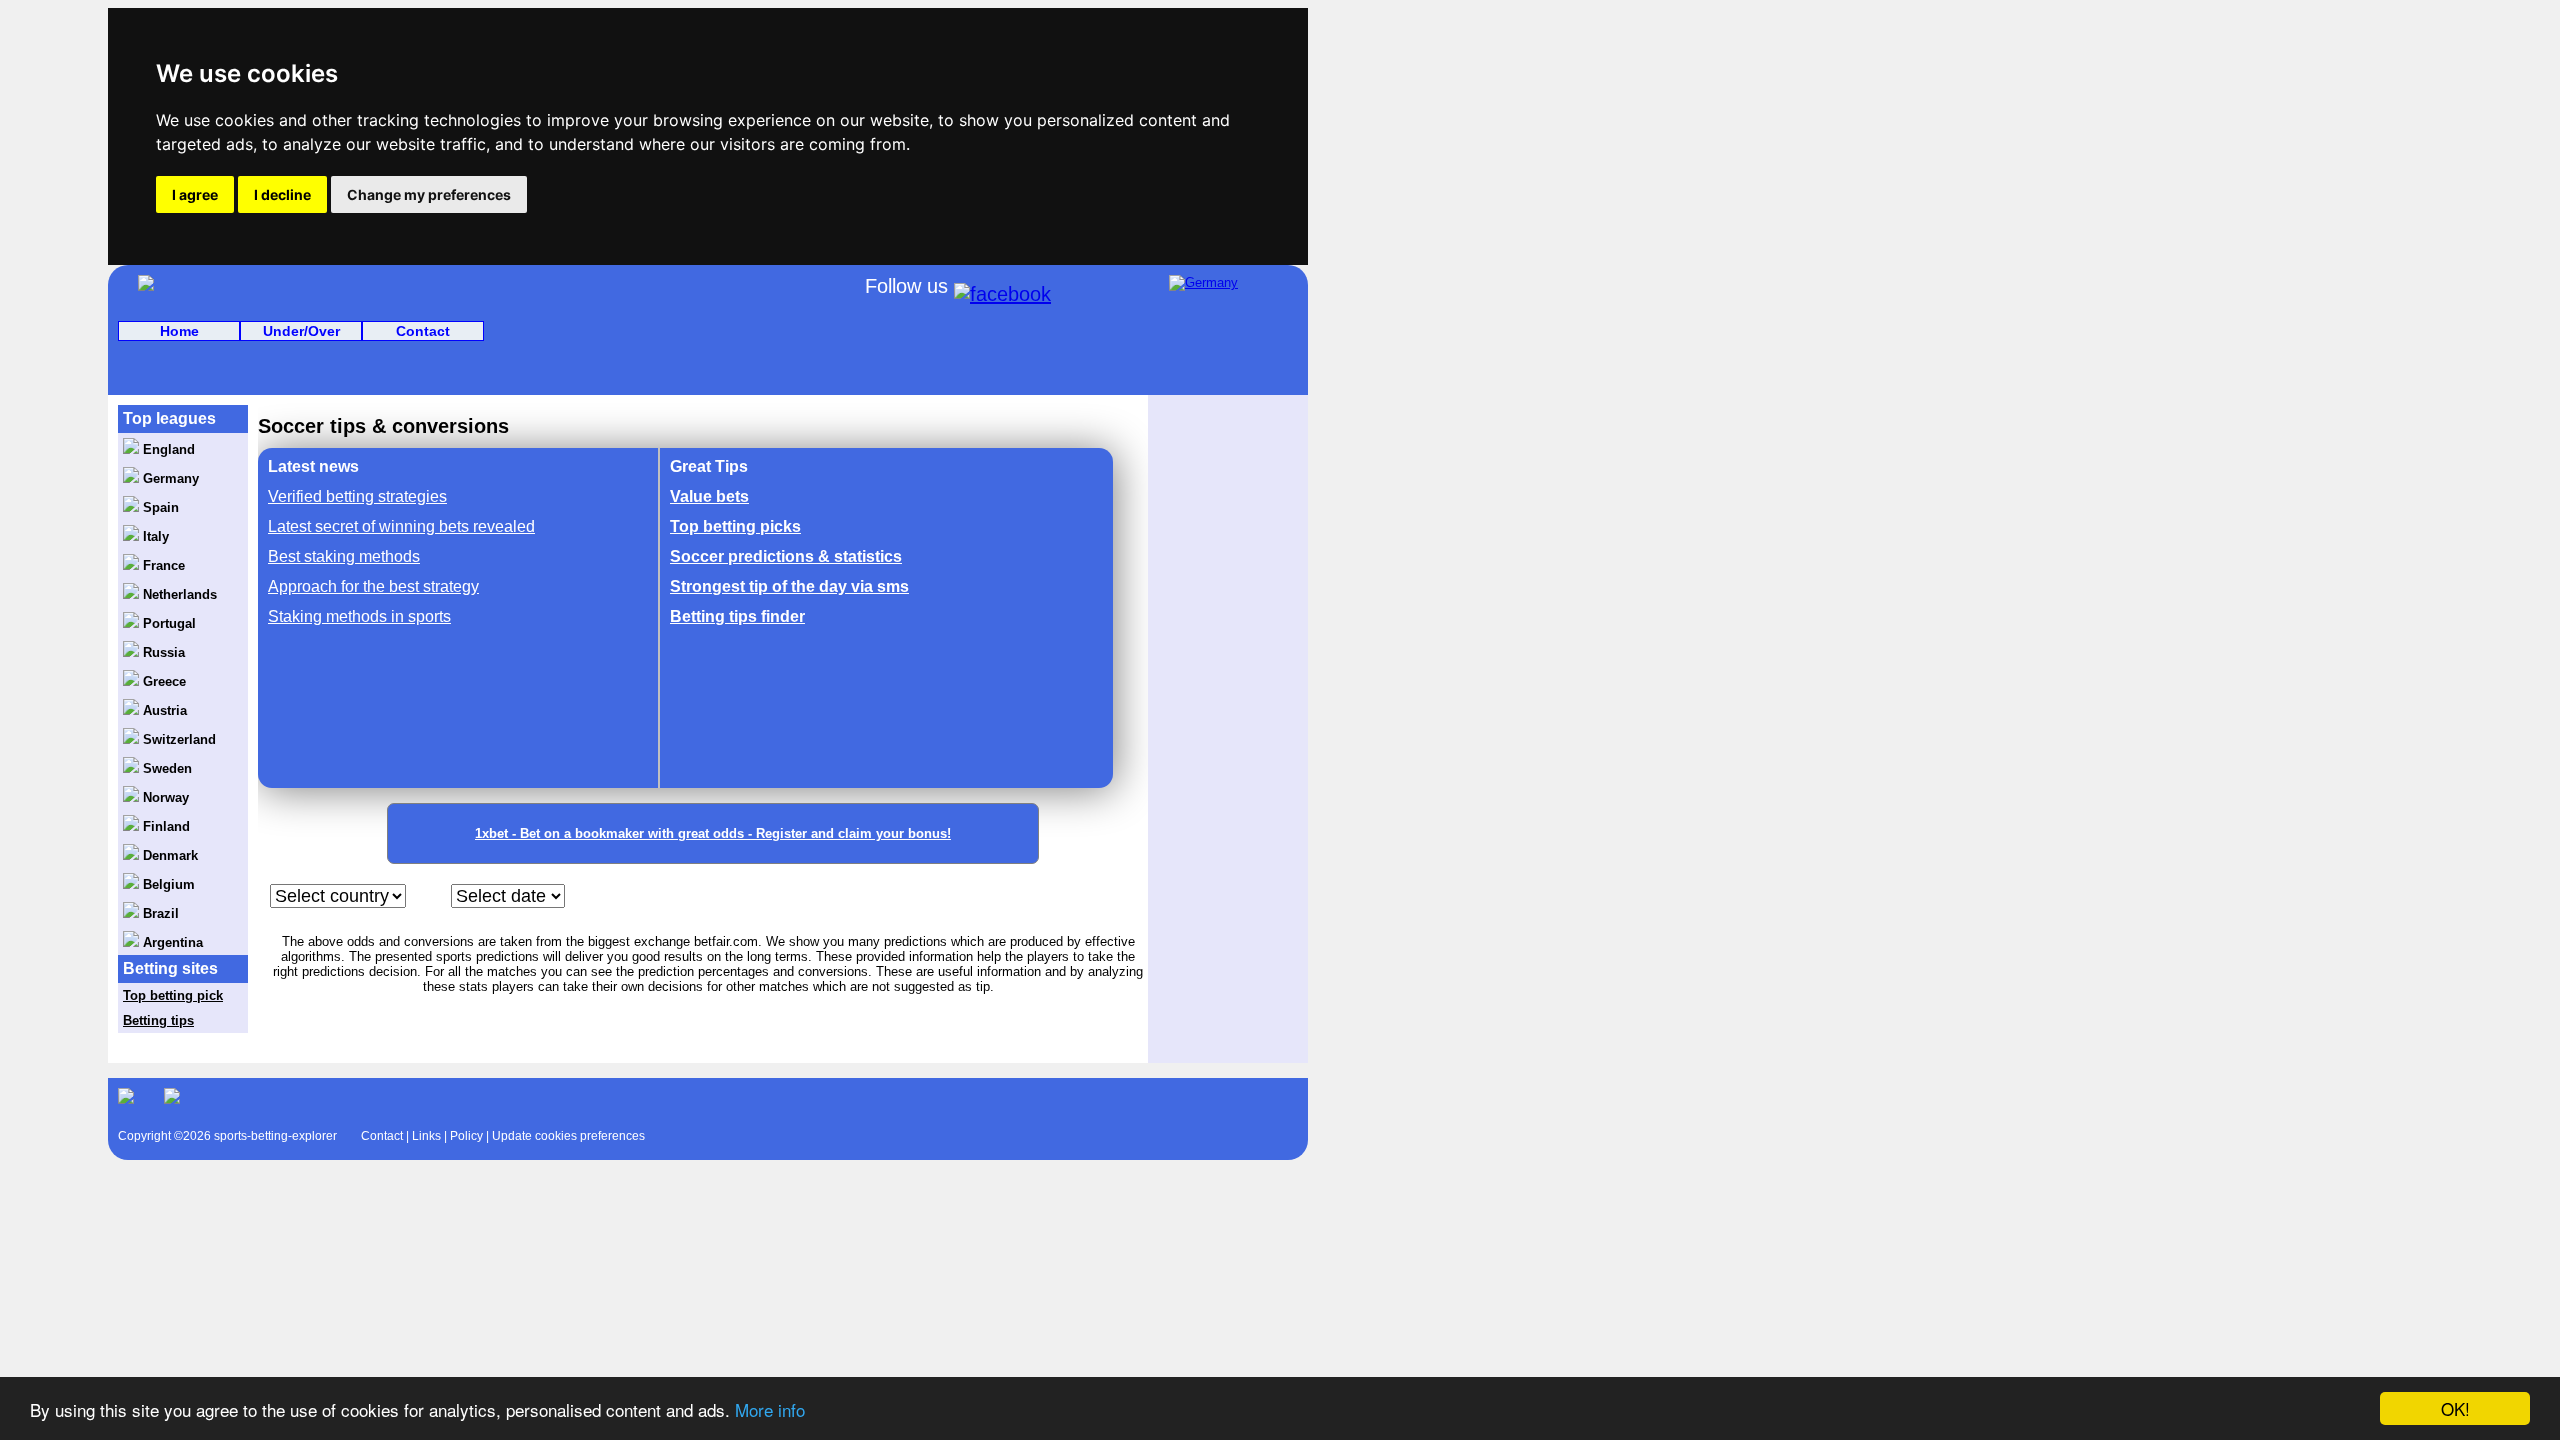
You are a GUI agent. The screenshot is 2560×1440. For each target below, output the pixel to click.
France (162, 565)
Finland (164, 826)
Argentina (171, 942)
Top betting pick (173, 995)
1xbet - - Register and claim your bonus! (713, 833)
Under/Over (301, 331)
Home (179, 331)
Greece (162, 681)
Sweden (165, 768)
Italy (154, 536)
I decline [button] (282, 194)
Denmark (168, 855)
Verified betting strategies (357, 496)
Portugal (167, 623)
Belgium (167, 884)
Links (426, 1136)
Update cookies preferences (568, 1136)
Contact (423, 331)
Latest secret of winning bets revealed (401, 526)
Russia (162, 652)
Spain (159, 507)
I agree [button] (195, 194)
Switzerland (177, 739)
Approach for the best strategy (373, 586)
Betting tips (158, 1020)
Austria (163, 710)
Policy (466, 1136)
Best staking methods (344, 556)
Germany (169, 478)
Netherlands (178, 594)
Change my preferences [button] (429, 194)
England (167, 449)
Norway (164, 797)
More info (770, 1409)
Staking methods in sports (359, 616)
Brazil (159, 913)
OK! (2455, 1408)
